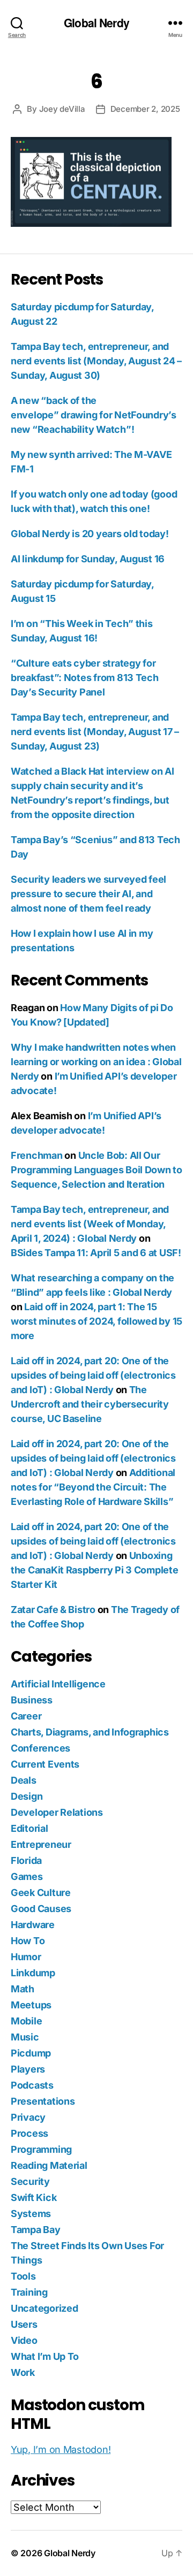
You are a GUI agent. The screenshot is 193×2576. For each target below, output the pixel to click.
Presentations (43, 2101)
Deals (24, 1780)
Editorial (29, 1828)
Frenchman (37, 1155)
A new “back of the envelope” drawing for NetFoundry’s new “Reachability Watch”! (94, 415)
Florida (26, 1860)
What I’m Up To (45, 2356)
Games (27, 1876)
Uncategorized (44, 2308)
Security (30, 2181)
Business (32, 1700)
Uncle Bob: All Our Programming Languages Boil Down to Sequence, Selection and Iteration (96, 1170)
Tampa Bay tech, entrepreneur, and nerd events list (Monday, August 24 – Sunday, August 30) (96, 361)
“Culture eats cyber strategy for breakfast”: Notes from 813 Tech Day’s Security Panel (85, 678)
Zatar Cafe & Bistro (53, 1610)
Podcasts (32, 2085)
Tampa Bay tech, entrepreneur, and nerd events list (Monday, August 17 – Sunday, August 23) (95, 732)
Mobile (26, 2021)
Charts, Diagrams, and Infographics (90, 1732)
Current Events (45, 1764)
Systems (31, 2214)
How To (28, 1941)
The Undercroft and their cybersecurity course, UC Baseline (90, 1404)
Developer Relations (57, 1812)
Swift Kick (34, 2197)
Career (26, 1716)
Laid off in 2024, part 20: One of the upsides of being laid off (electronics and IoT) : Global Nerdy (93, 1375)
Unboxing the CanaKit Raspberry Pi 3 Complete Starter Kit (95, 1570)
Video (24, 2340)
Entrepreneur (41, 1844)
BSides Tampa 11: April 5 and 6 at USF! (96, 1253)
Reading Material (49, 2165)
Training (29, 2292)
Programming (41, 2149)
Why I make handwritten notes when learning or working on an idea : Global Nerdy (96, 1062)
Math (23, 1989)
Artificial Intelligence (58, 1684)
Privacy (28, 2117)
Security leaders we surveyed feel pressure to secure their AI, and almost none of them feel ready (88, 894)
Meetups (31, 2005)
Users (24, 2324)
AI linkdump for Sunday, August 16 (88, 559)
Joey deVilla (62, 109)
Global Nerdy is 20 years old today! (90, 534)
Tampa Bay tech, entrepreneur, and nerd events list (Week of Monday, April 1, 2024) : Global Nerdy (90, 1224)
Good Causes (41, 1909)
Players (28, 2069)
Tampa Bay (36, 2230)
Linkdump (33, 1973)
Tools (23, 2276)
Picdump (31, 2053)
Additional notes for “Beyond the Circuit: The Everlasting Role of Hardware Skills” (93, 1487)
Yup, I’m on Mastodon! (61, 2449)
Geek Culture (41, 1893)
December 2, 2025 (145, 109)
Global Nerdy (96, 23)
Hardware (33, 1925)
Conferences (40, 1748)
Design (27, 1796)
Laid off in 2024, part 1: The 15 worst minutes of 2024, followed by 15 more (96, 1321)
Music (25, 2037)
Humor (26, 1957)
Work (23, 2372)
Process (29, 2133)
